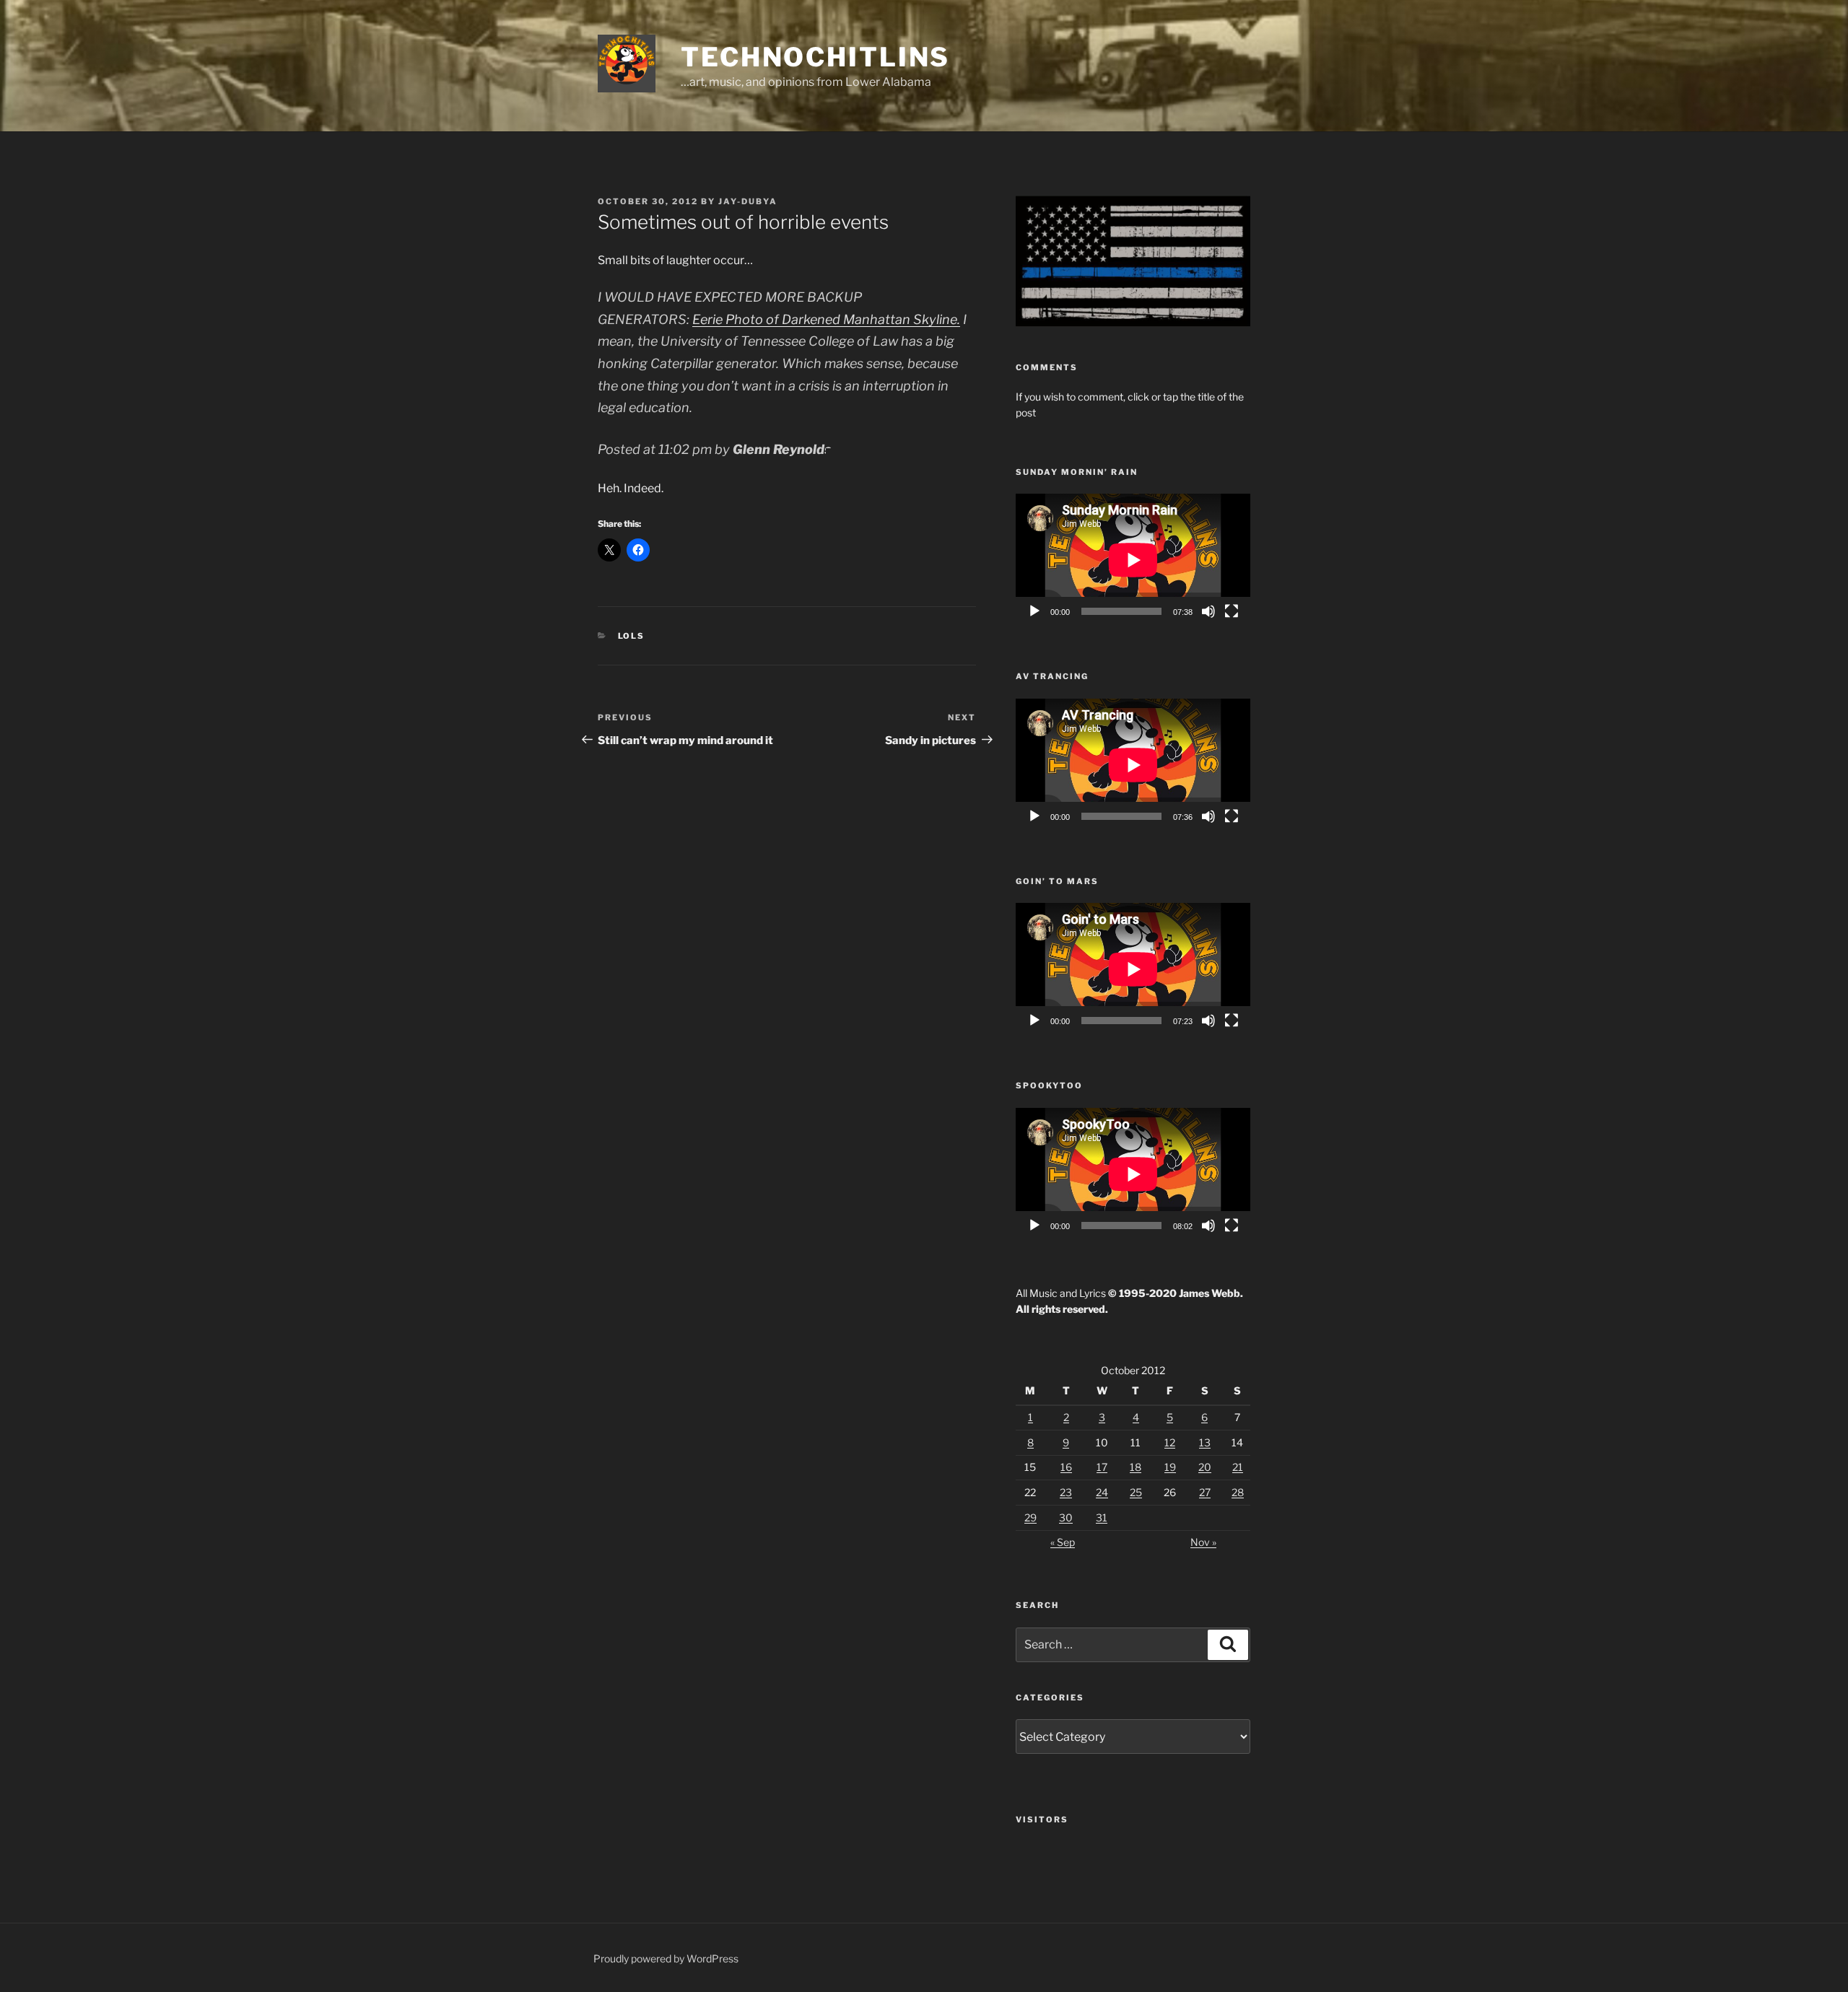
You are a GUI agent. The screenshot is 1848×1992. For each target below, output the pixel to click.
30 (1066, 1517)
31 (1102, 1517)
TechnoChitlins (815, 57)
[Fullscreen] (1232, 611)
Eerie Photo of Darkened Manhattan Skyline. (826, 319)
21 (1238, 1467)
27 (1205, 1492)
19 (1170, 1467)
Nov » (1203, 1542)
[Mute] (1208, 611)
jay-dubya (748, 201)
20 (1205, 1467)
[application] (1133, 560)
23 (1066, 1492)
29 (1030, 1517)
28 (1238, 1492)
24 (1102, 1492)
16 (1066, 1467)
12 (1170, 1442)
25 (1136, 1492)
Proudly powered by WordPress (666, 1958)
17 (1102, 1467)
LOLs (632, 636)
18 (1136, 1467)
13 (1205, 1442)
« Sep (1063, 1542)
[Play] (1034, 611)
